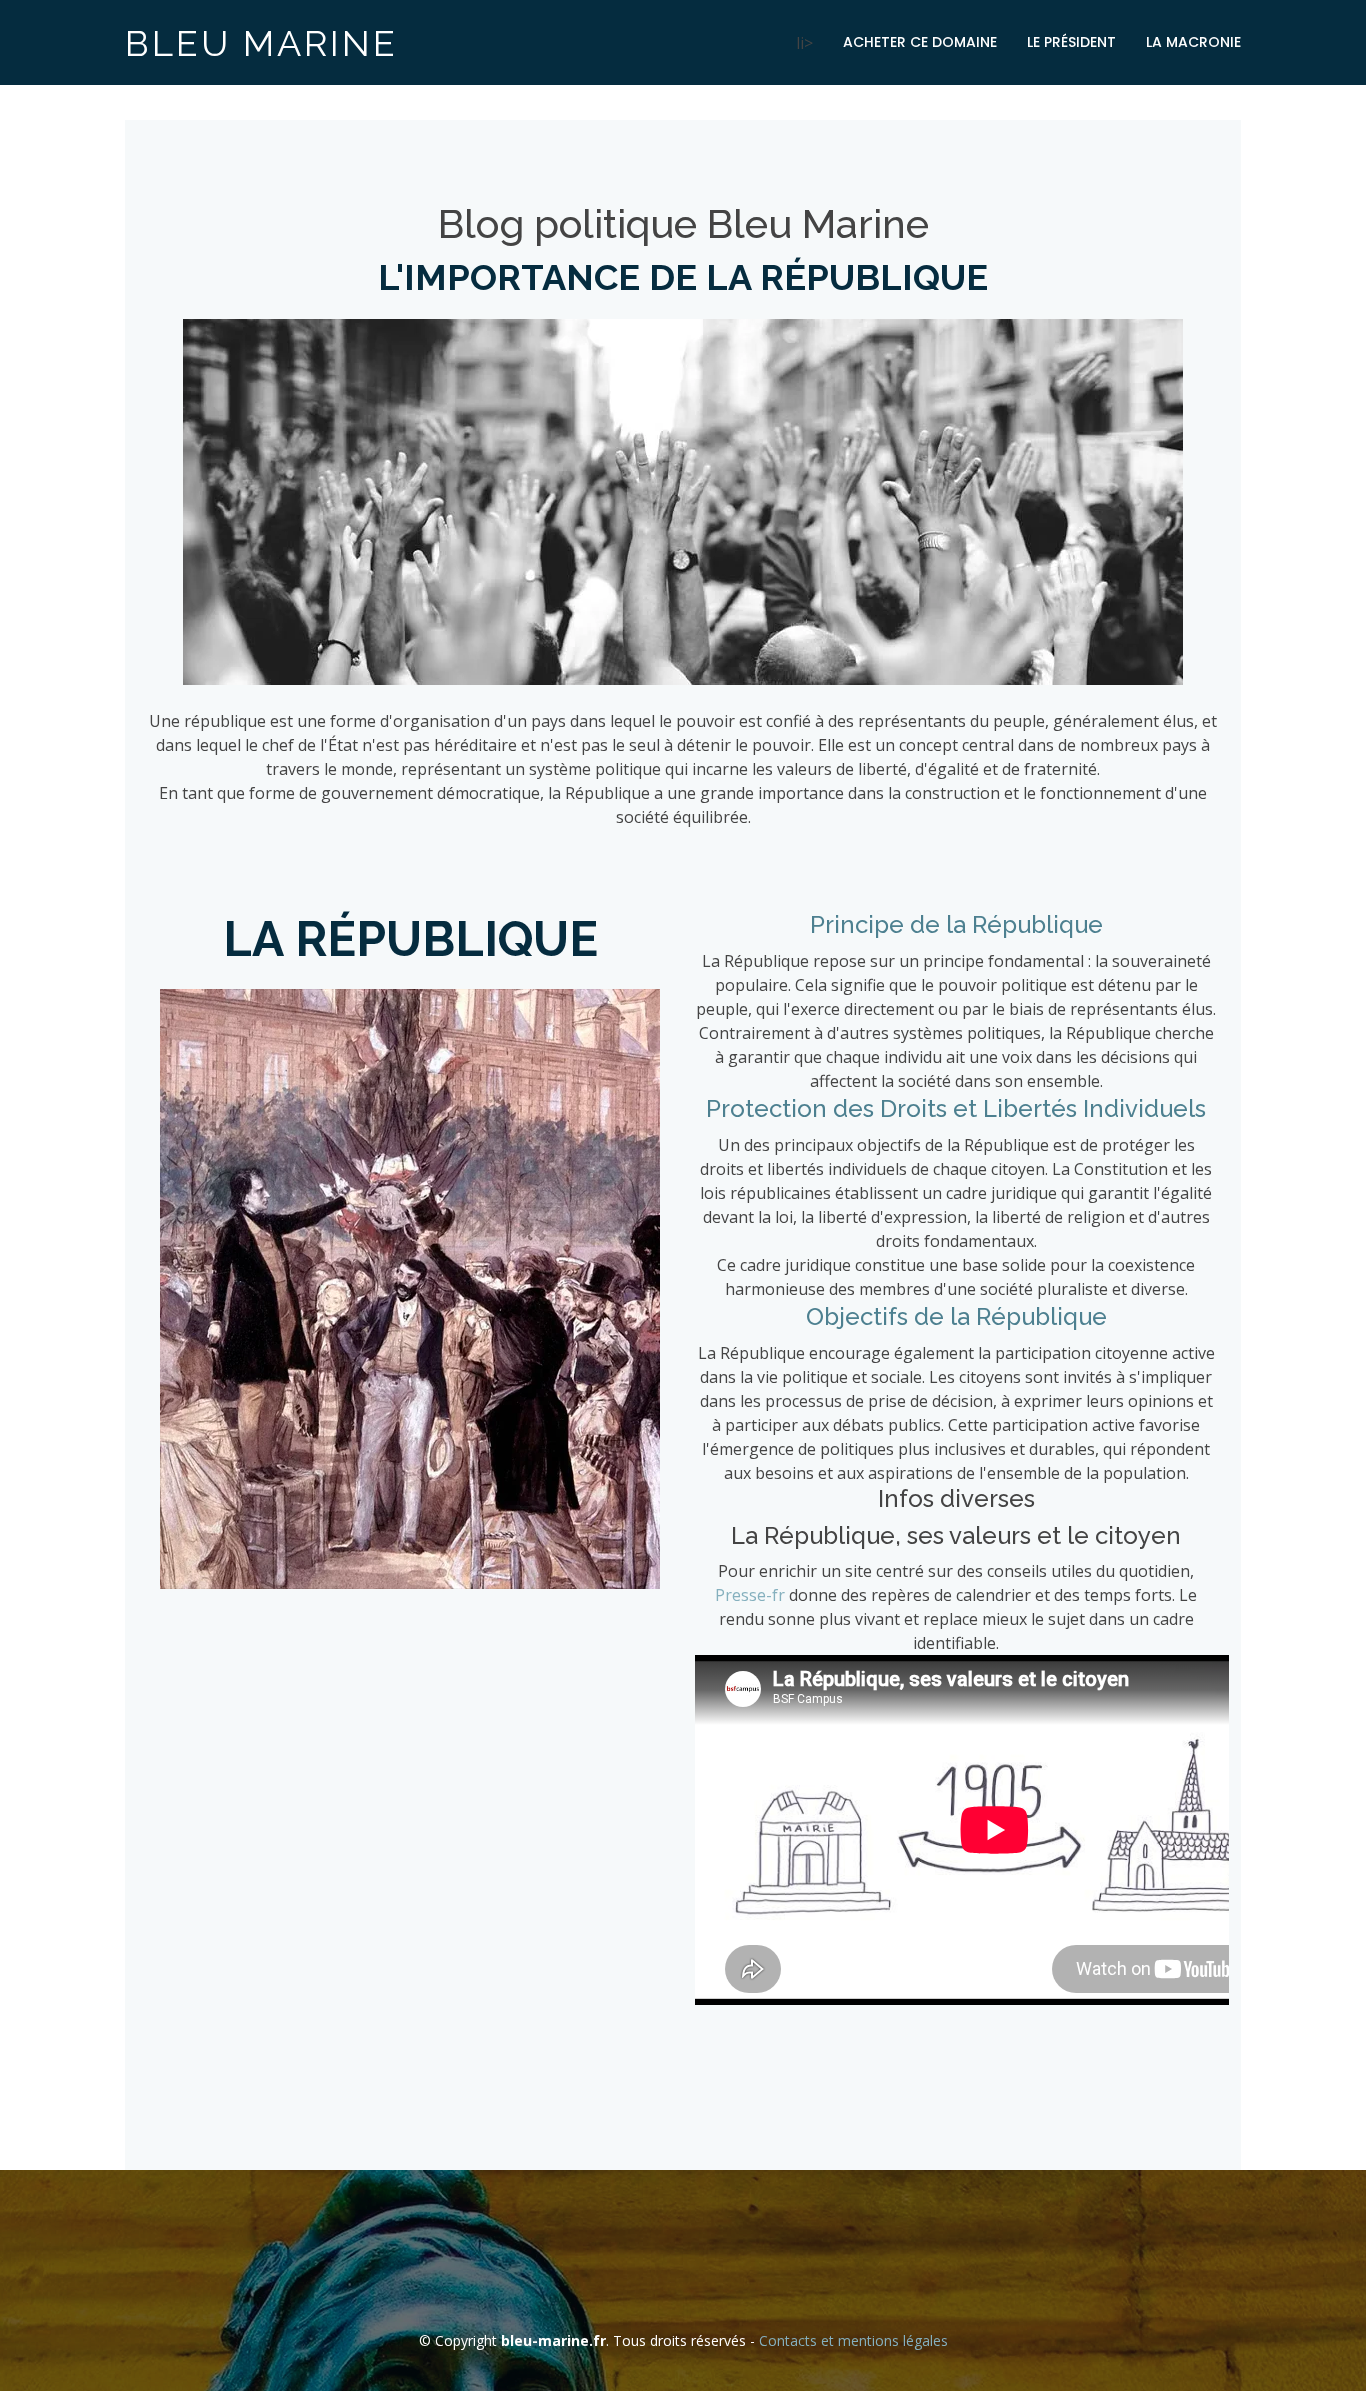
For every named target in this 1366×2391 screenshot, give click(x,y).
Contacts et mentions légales (853, 2340)
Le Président (1071, 42)
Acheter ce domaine (920, 42)
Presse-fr (750, 1595)
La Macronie (1193, 42)
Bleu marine (261, 43)
